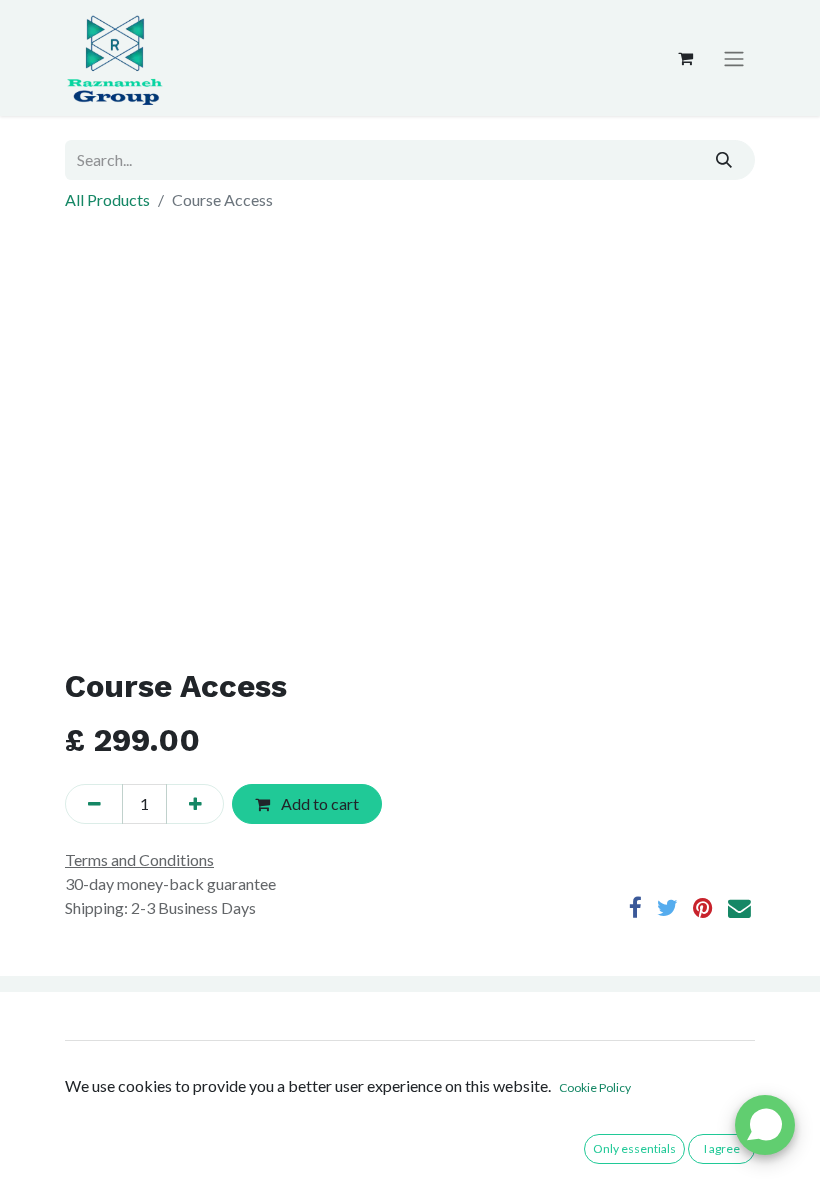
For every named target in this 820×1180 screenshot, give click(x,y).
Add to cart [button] (318, 803)
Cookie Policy (595, 1087)
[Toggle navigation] (734, 58)
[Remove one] (94, 804)
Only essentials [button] (634, 1148)
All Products (107, 199)
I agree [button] (722, 1148)
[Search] (724, 160)
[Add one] (195, 804)
